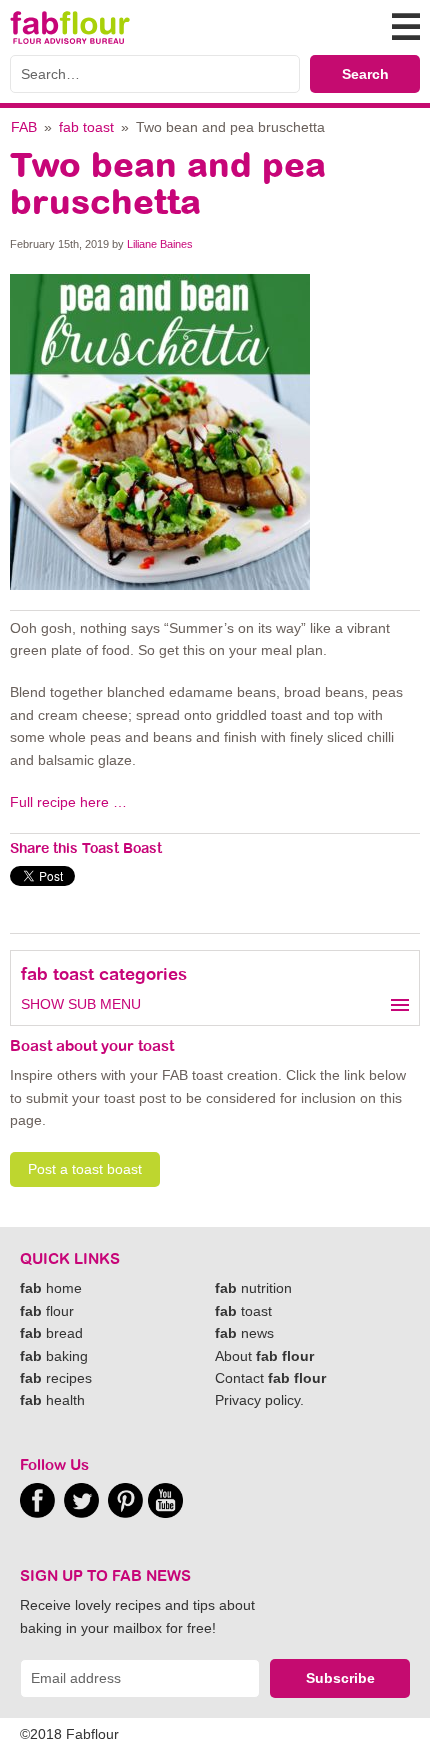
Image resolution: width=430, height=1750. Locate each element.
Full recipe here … (70, 802)
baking (54, 1356)
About (264, 1356)
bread (51, 1333)
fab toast (86, 127)
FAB (24, 127)
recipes (56, 1378)
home (51, 1288)
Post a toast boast (85, 1169)
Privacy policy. (259, 1400)
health (52, 1400)
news (244, 1333)
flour (47, 1311)
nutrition (253, 1288)
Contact (270, 1378)
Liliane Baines (160, 244)
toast (243, 1311)
